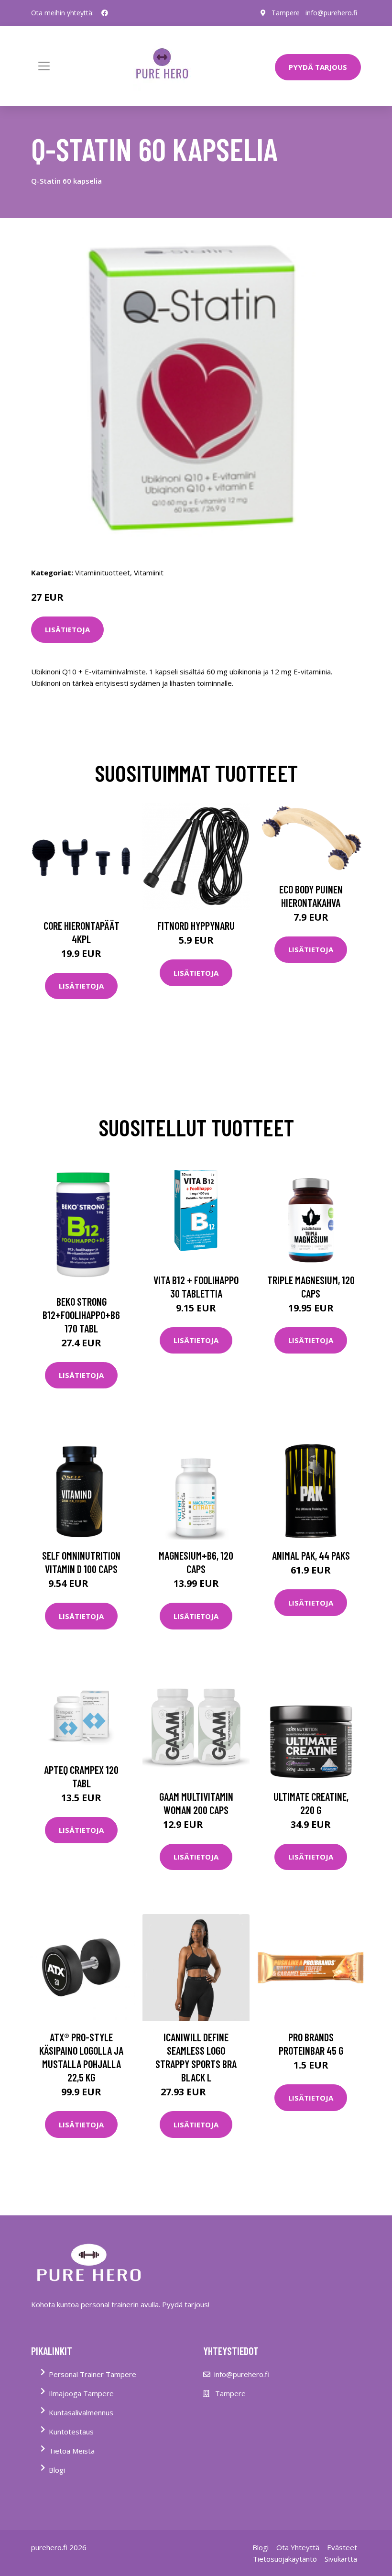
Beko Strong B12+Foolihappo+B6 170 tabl (81, 1315)
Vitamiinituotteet (103, 572)
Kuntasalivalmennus (81, 2412)
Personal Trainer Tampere (93, 2374)
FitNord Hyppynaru (196, 925)
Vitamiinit (149, 572)
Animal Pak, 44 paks (311, 1555)
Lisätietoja (67, 629)
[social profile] (105, 13)
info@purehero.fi (331, 13)
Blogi (57, 2470)
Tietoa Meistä (72, 2451)
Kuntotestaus (71, 2432)
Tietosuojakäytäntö (285, 2559)
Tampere (286, 13)
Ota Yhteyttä (298, 2547)
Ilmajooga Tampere (81, 2393)
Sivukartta (341, 2559)
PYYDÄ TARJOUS (318, 67)
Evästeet (342, 2547)
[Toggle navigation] (44, 66)
